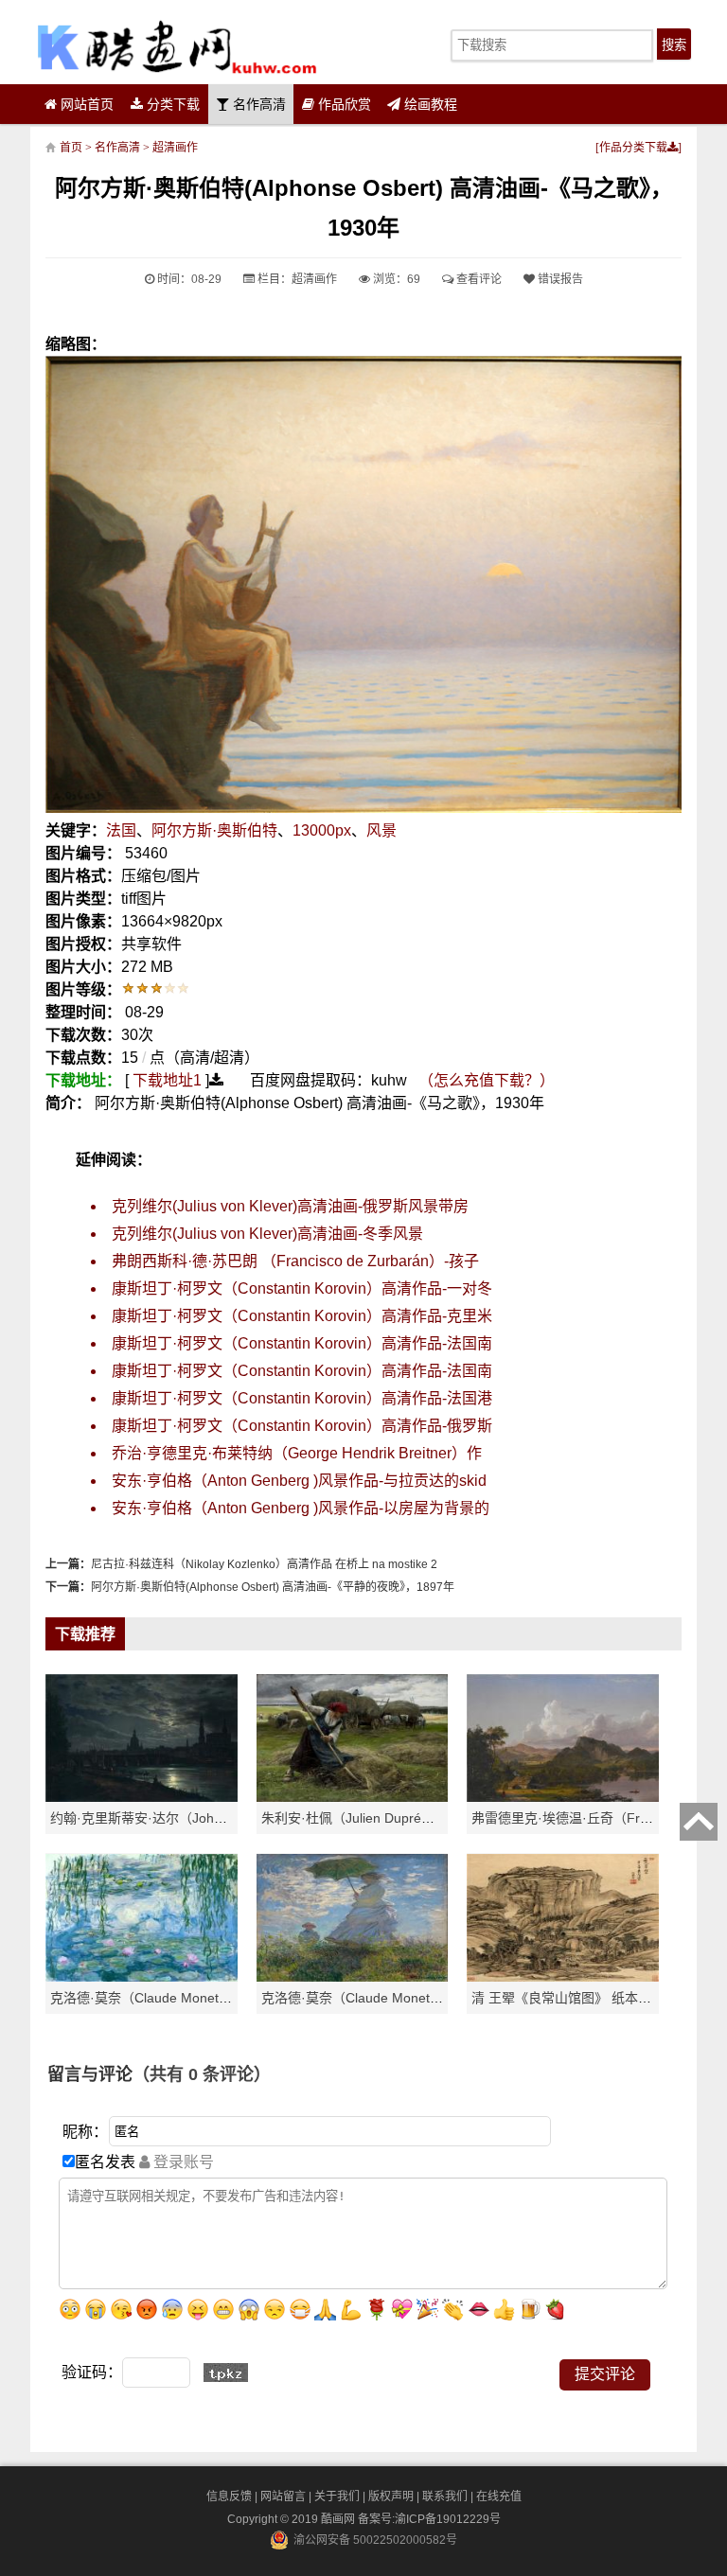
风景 (381, 830)
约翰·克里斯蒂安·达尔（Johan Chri (154, 1818)
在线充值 (499, 2497)
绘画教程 (429, 104)
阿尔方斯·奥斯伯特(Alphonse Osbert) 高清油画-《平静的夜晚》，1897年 (273, 1587)
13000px (322, 830)
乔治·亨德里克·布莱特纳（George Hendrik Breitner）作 (297, 1453)
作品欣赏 (343, 104)
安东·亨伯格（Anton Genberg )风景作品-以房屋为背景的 (301, 1508)
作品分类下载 (633, 148)
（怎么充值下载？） (487, 1080)
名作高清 (257, 104)
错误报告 (559, 279)
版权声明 (391, 2497)
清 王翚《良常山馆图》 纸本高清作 (575, 1998)
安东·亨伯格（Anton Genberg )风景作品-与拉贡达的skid (299, 1481)
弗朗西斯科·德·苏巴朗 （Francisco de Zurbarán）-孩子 (295, 1261)
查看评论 (478, 279)
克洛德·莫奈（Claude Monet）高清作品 (168, 1998)
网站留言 (283, 2497)
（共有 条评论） (202, 2074)
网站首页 (85, 104)
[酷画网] (177, 47)
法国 (121, 830)
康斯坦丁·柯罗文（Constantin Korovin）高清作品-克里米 (302, 1316)
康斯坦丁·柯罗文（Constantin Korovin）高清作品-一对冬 (302, 1288)
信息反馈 (229, 2497)
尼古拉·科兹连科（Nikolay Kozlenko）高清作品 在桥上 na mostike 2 (264, 1564)
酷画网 (339, 2519)
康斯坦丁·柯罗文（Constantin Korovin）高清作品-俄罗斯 (302, 1426)
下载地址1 (167, 1080)
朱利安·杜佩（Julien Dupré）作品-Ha (372, 1818)
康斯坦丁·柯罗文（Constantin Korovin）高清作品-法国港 (302, 1398)
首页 (71, 148)
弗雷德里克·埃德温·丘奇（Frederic (574, 1818)
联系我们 (445, 2497)
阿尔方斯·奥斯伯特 (214, 830)
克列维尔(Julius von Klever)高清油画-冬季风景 (267, 1234)
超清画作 (175, 148)
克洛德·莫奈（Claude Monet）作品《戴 (379, 1998)
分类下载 (171, 104)
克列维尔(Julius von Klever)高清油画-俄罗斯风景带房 (290, 1206)
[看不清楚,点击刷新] (226, 2373)
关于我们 (337, 2497)
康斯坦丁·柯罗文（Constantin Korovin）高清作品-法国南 (302, 1343)
